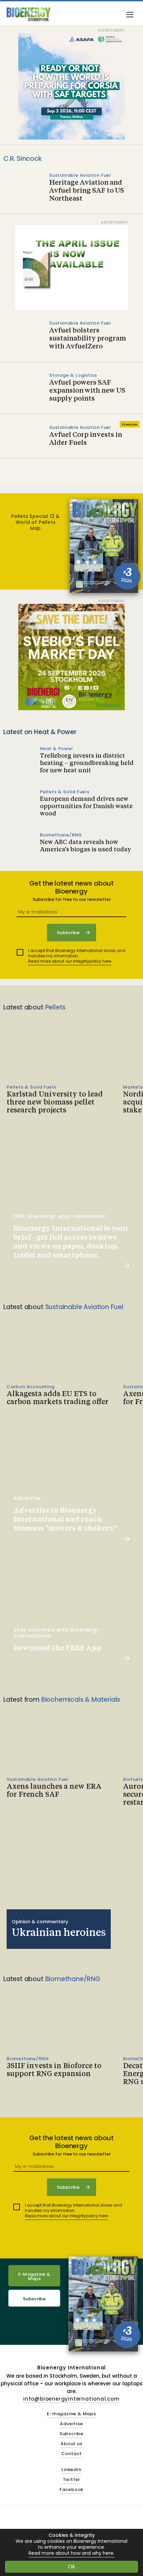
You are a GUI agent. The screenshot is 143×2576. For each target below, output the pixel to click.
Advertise (71, 2424)
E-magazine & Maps (71, 2414)
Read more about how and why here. (71, 2553)
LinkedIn (71, 2470)
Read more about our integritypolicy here (70, 961)
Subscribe (34, 2299)
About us (71, 2444)
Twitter (72, 2480)
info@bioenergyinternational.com (71, 2399)
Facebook (71, 2490)
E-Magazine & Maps (34, 2276)
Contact (72, 2454)
